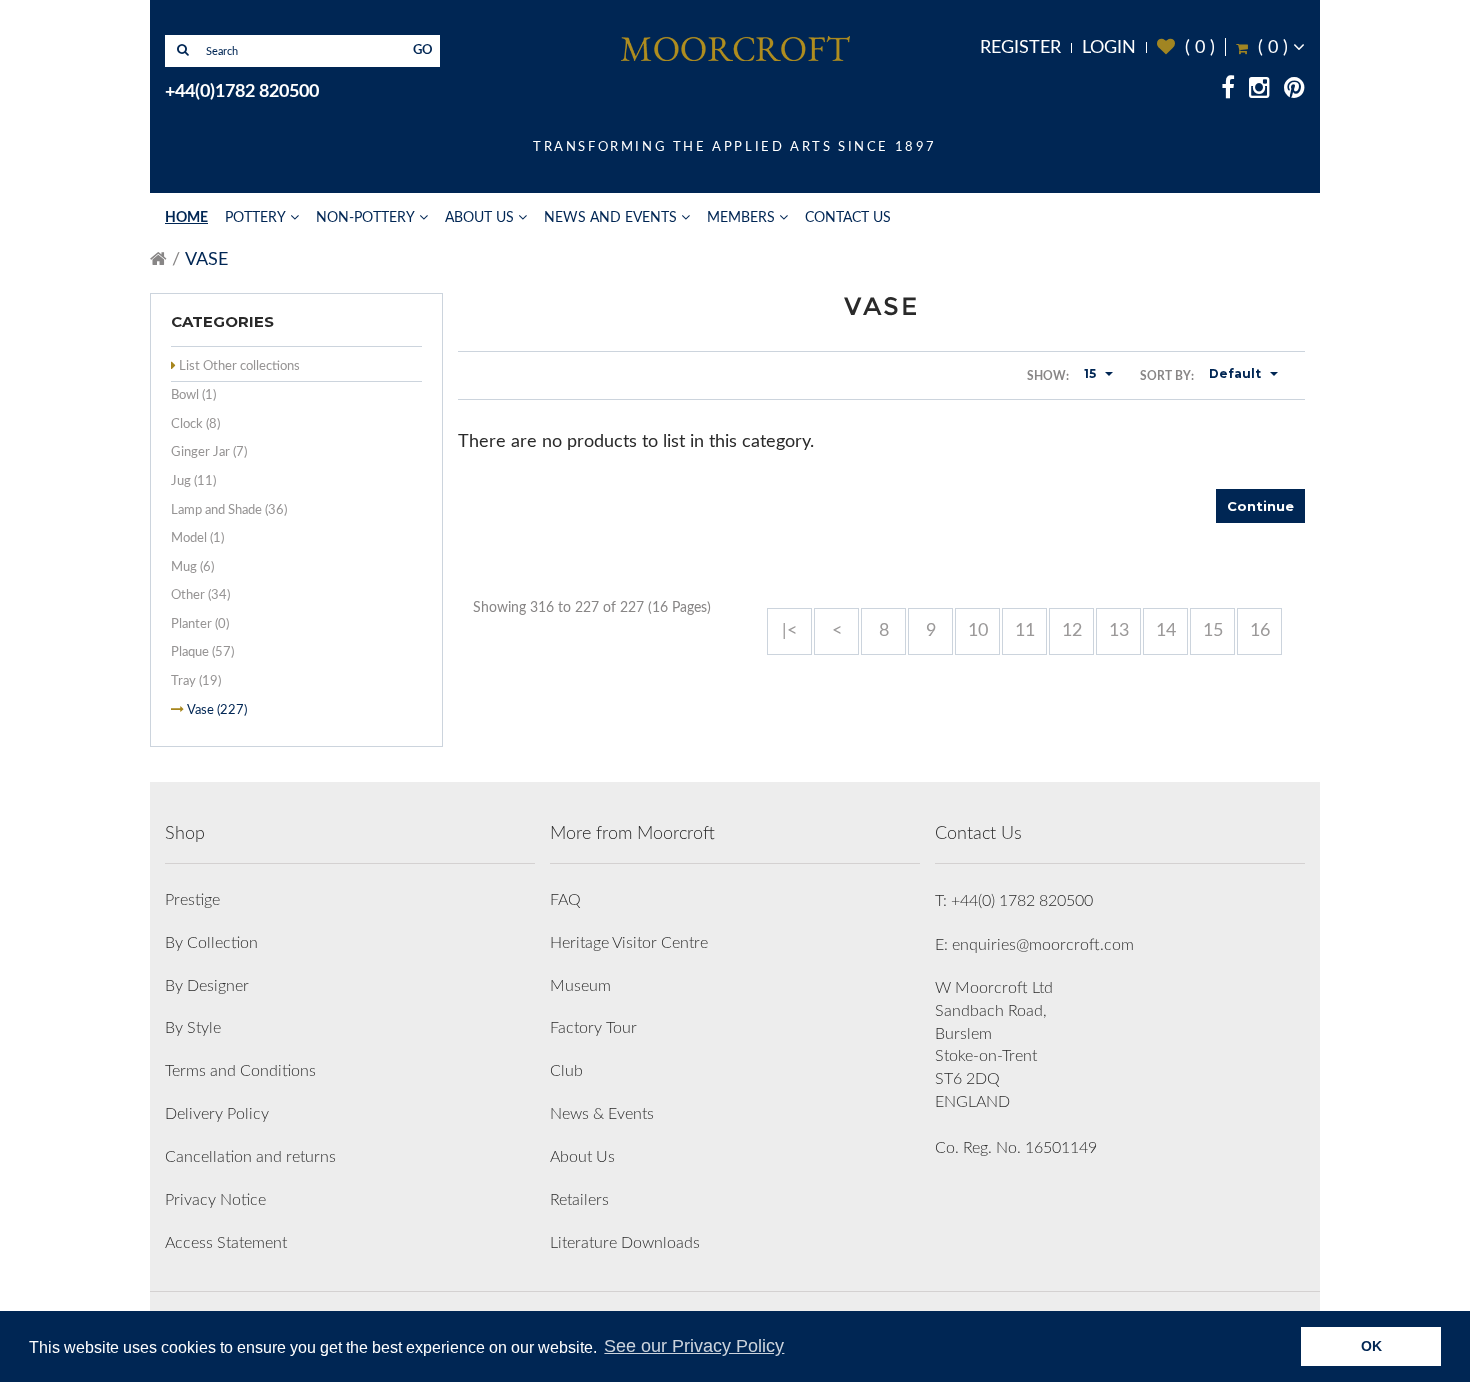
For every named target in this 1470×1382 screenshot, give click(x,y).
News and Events (610, 218)
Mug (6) (192, 567)
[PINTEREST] (1294, 91)
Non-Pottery (365, 218)
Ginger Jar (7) (209, 452)
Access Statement (226, 1243)
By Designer (207, 986)
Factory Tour (593, 1028)
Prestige (192, 900)
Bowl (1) (193, 395)
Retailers (579, 1200)
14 (1166, 631)
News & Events (602, 1114)
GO (423, 50)
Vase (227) (217, 710)
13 (1119, 631)
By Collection (211, 943)
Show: (1048, 376)
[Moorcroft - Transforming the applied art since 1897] (735, 48)
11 (1025, 631)
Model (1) (197, 538)
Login (1109, 48)
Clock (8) (195, 424)
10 (978, 631)
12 (1072, 631)
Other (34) (200, 595)
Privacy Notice (215, 1200)
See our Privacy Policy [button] (694, 1346)
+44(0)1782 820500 (242, 92)
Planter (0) (200, 624)
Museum (580, 986)
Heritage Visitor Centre (629, 943)
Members (741, 218)
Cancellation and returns (250, 1157)
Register (1020, 48)
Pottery (255, 218)
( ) (1186, 47)
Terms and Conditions (240, 1071)
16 (1260, 631)
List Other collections (239, 366)
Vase (206, 260)
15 (1213, 631)
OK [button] (1371, 1346)
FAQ (565, 900)
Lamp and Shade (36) (229, 510)
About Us (479, 218)
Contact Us (848, 218)
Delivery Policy (217, 1114)
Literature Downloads (625, 1243)
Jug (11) (193, 481)
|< (789, 631)
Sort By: (1167, 376)
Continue (1260, 506)
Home (186, 218)
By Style (193, 1028)
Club (566, 1071)
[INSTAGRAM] (1259, 91)
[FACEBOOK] (1228, 91)
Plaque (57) (202, 652)
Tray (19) (196, 681)
